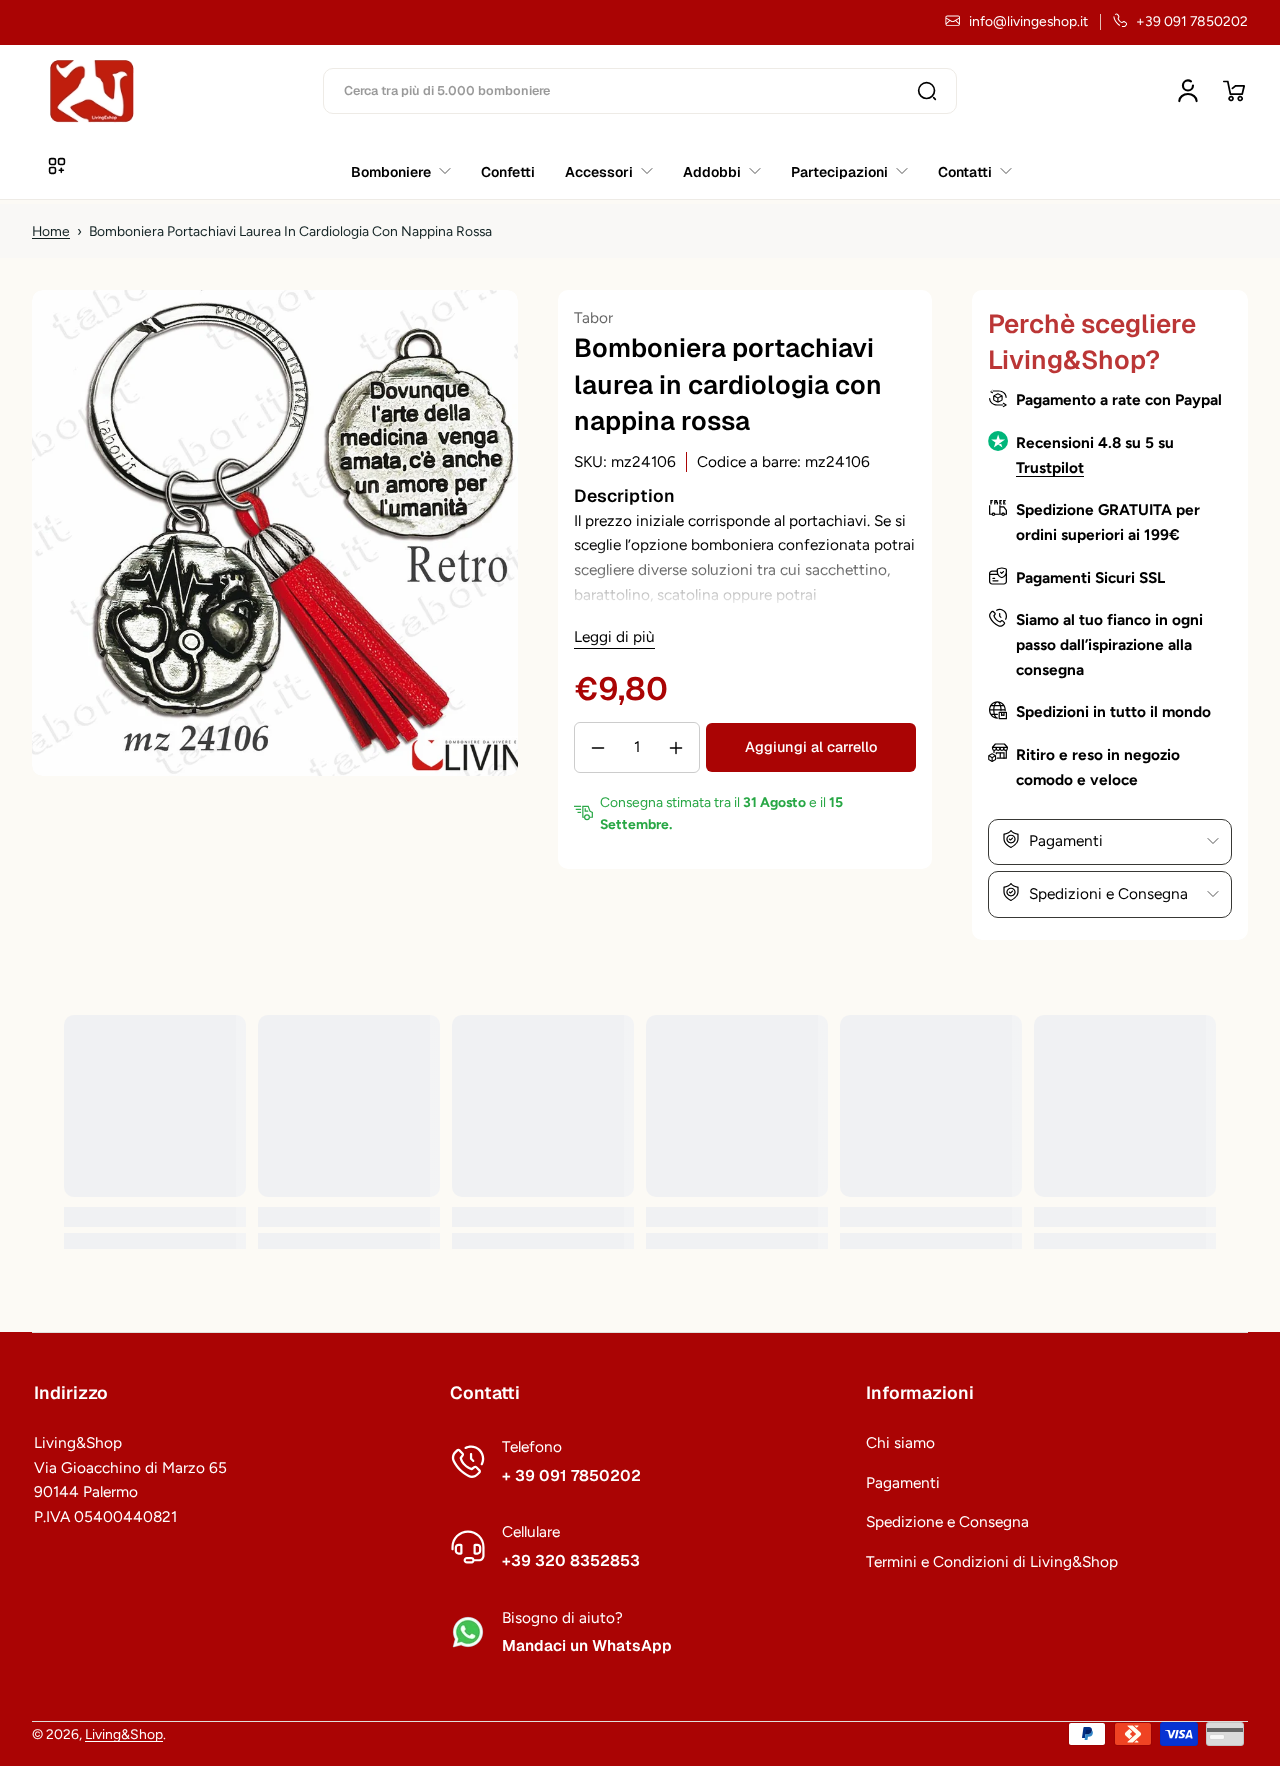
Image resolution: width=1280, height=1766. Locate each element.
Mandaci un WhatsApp (587, 1646)
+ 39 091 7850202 (571, 1476)
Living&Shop (124, 1734)
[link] (967, 171)
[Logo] (92, 91)
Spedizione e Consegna (947, 1521)
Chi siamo (900, 1442)
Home (51, 231)
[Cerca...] (927, 91)
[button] (1234, 91)
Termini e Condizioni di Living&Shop (992, 1561)
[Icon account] (1188, 91)
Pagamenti (903, 1482)
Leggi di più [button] (614, 636)
